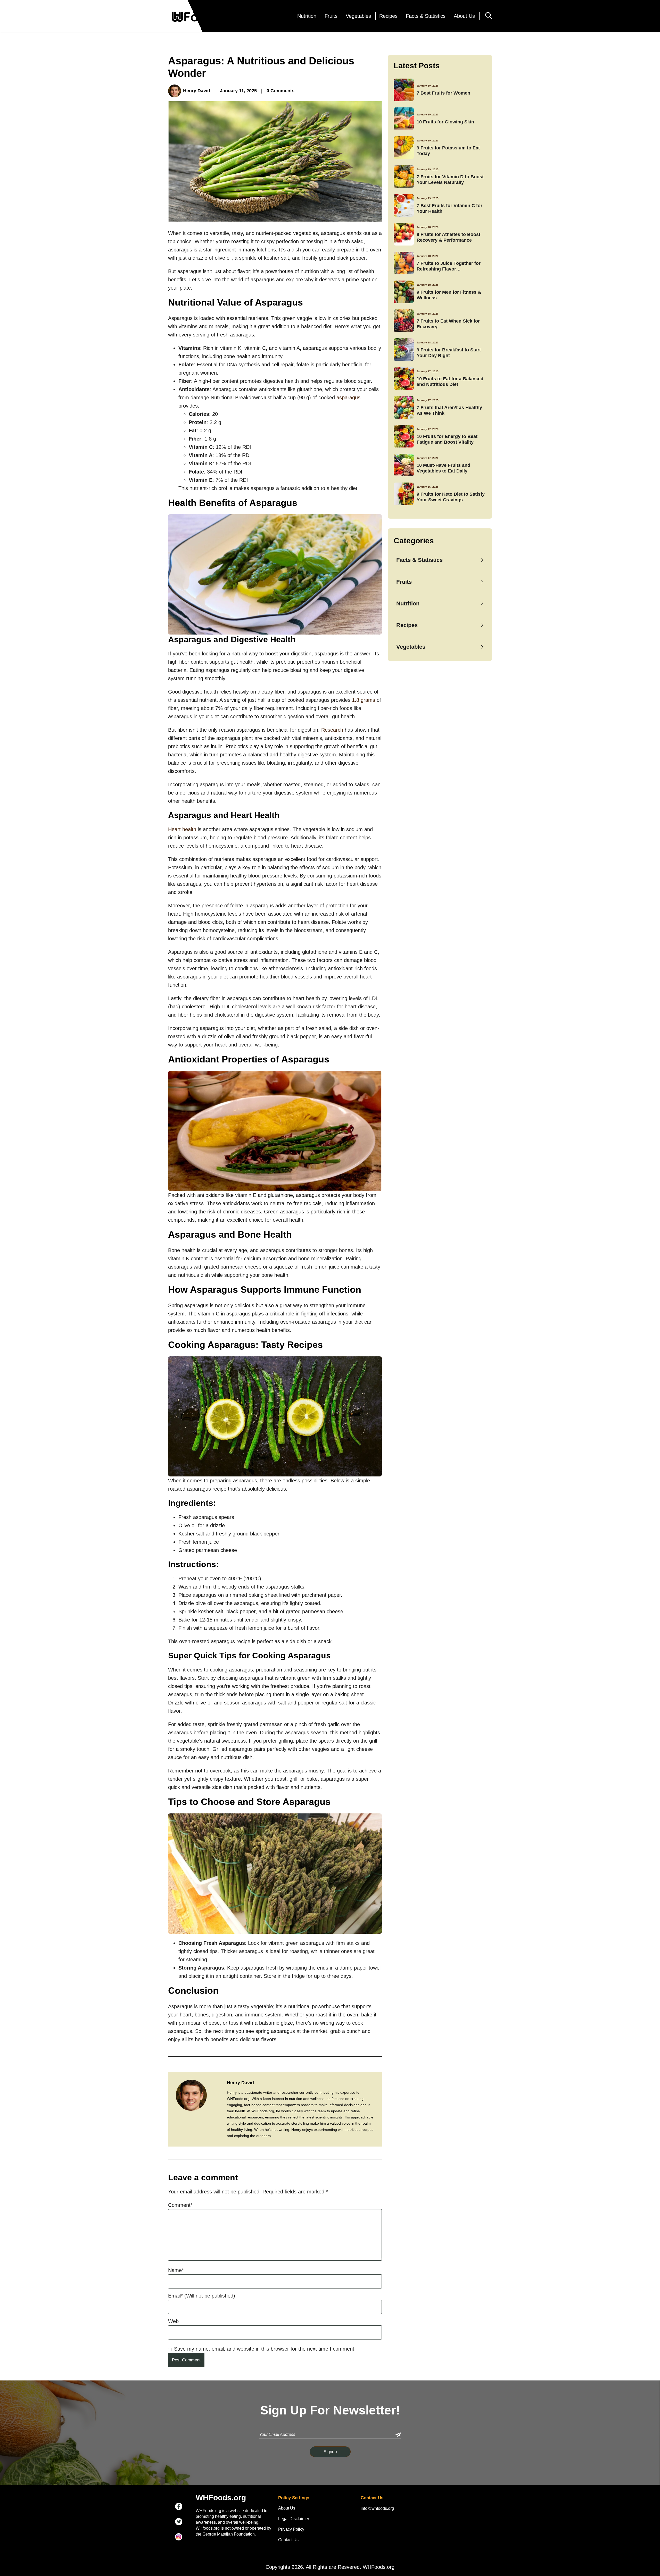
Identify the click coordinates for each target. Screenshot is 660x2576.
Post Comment (186, 2360)
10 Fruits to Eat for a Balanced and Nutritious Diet (450, 381)
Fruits (331, 16)
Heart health (182, 829)
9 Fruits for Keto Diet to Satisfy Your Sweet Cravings (451, 497)
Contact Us (288, 2540)
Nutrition (307, 16)
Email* (202, 2296)
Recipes (388, 16)
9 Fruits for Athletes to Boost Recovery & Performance (448, 237)
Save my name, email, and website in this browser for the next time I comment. (265, 2349)
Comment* (180, 2205)
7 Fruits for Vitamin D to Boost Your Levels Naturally (450, 179)
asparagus (348, 398)
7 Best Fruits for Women (443, 93)
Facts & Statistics (426, 16)
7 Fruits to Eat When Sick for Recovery (448, 324)
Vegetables (358, 16)
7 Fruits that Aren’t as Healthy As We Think (449, 410)
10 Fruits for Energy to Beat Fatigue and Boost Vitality (447, 439)
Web (173, 2321)
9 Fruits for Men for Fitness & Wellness (449, 295)
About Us (464, 16)
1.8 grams (364, 700)
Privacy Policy (291, 2529)
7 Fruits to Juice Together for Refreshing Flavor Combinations (449, 266)
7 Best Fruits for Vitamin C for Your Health (449, 208)
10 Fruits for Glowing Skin (445, 122)
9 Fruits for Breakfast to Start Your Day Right (449, 353)
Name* (176, 2270)
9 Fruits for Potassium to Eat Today (448, 151)
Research (332, 730)
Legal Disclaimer (294, 2519)
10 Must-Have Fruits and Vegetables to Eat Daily (443, 468)
